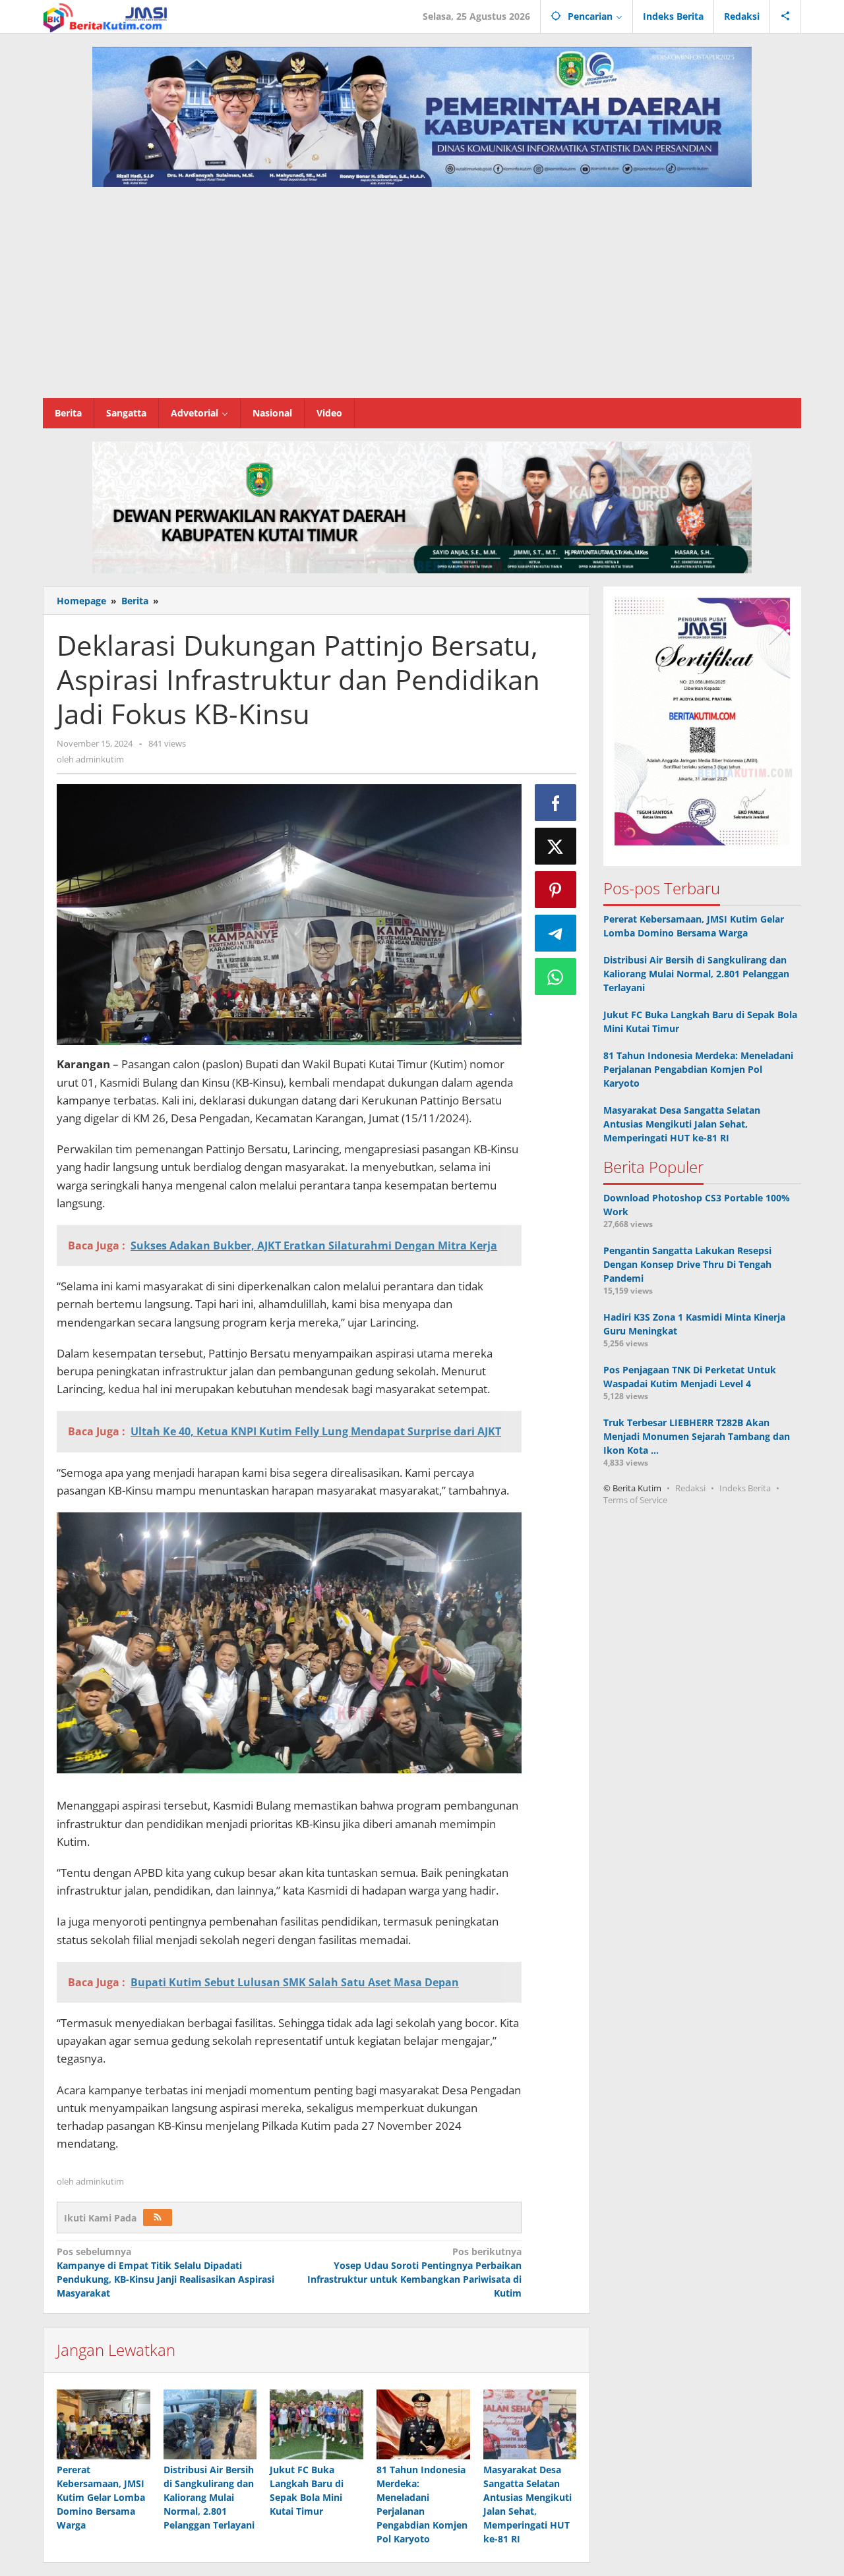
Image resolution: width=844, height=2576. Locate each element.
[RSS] (158, 2218)
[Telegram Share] (556, 933)
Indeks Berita (745, 1488)
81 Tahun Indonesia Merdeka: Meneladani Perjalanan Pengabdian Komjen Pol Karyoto (698, 1069)
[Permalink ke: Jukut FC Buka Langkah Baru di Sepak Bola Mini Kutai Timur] (316, 2424)
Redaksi (690, 1488)
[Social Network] (786, 16)
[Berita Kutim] (106, 16)
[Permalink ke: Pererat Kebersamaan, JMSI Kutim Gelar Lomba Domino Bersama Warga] (104, 2424)
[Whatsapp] (556, 977)
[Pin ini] (556, 890)
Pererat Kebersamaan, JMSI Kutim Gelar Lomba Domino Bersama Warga (101, 2497)
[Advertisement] (422, 299)
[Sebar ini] (556, 803)
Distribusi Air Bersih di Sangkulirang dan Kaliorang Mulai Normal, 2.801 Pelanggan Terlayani (209, 2497)
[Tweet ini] (556, 846)
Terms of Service (635, 1500)
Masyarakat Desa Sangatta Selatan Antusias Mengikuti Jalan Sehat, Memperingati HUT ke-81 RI (682, 1124)
